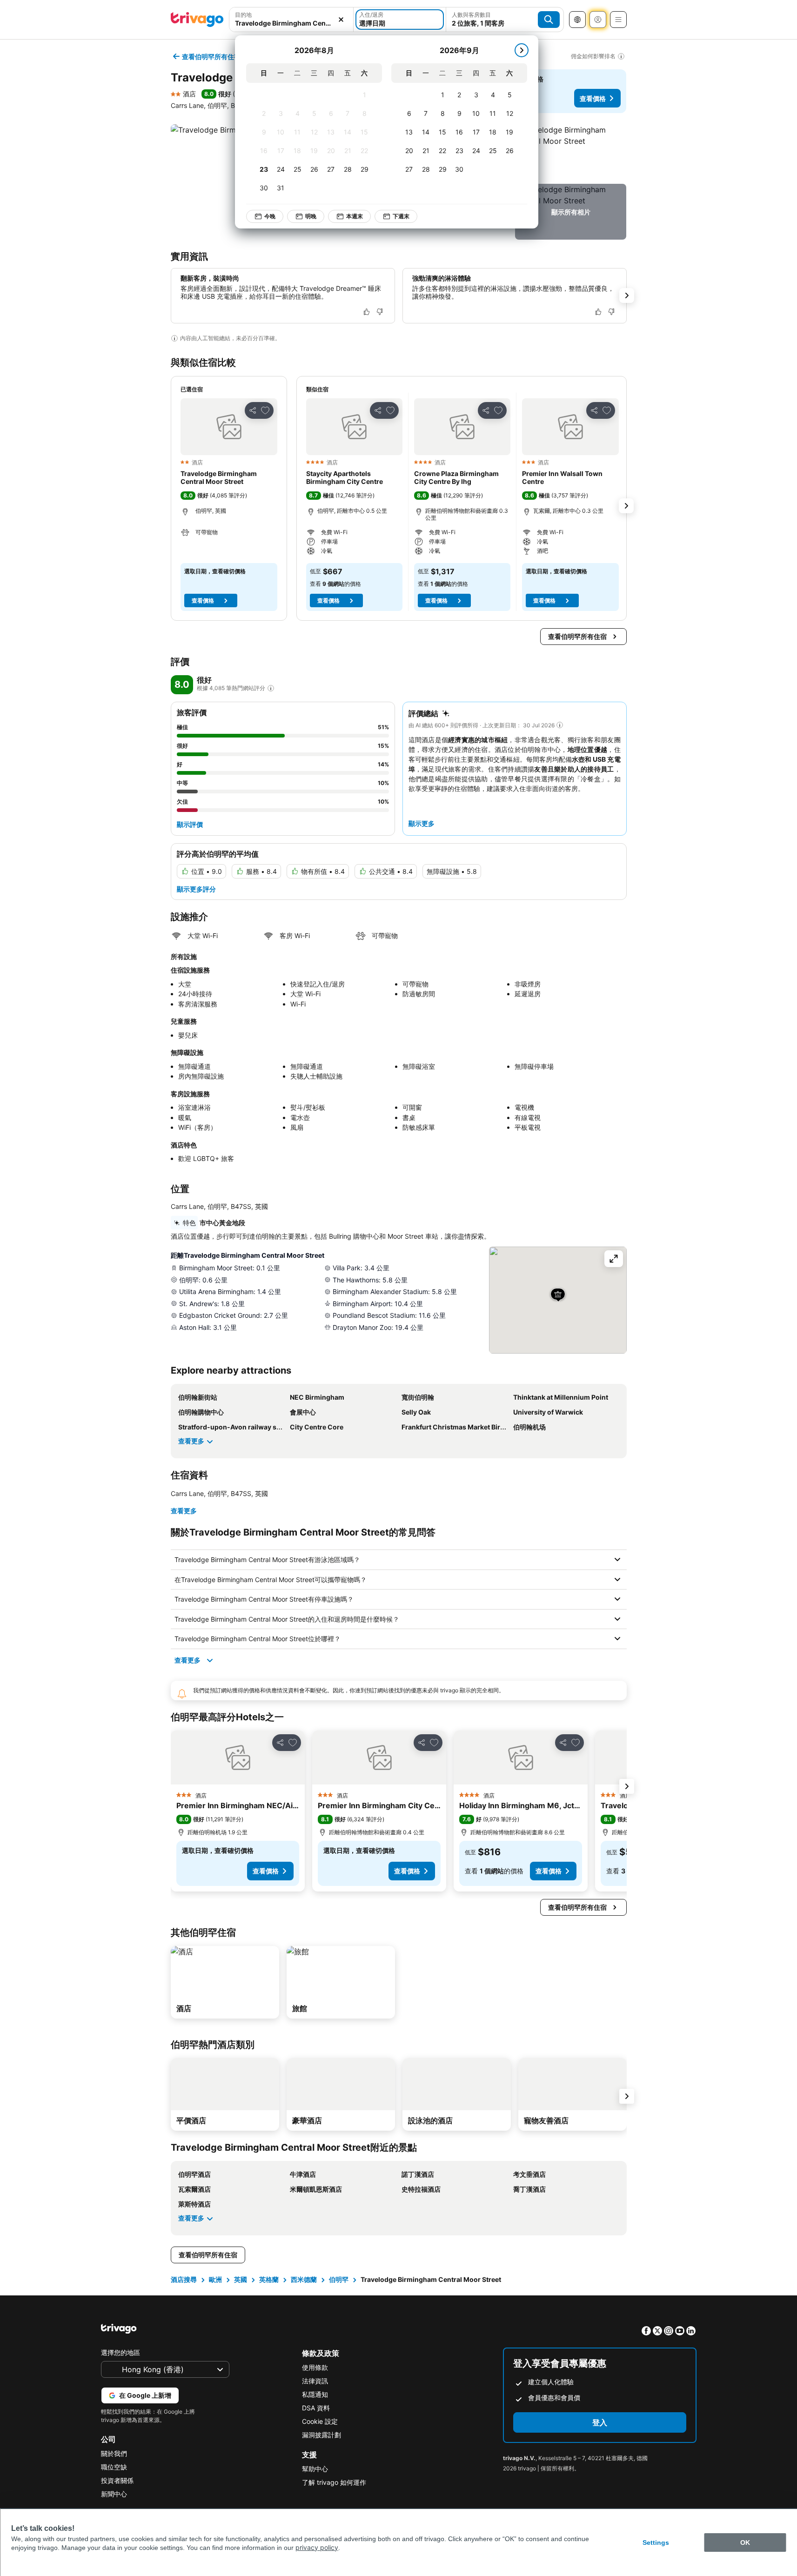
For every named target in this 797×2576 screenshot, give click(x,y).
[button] (291, 20)
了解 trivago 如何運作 (334, 2482)
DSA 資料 (316, 2408)
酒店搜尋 (184, 2279)
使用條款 (315, 2367)
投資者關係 (117, 2480)
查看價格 (593, 98)
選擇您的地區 (121, 2352)
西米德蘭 (304, 2279)
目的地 (243, 15)
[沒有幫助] (380, 312)
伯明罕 (339, 2279)
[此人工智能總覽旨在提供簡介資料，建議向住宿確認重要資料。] (174, 338)
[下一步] (522, 50)
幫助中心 (315, 2469)
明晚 (311, 216)
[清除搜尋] (341, 20)
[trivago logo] (197, 20)
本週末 (355, 216)
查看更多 (191, 1441)
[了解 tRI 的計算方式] (271, 688)
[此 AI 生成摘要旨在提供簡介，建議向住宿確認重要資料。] (560, 725)
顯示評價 (190, 824)
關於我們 (114, 2453)
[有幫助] (367, 312)
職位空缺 (114, 2467)
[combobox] (291, 20)
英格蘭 (269, 2279)
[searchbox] (291, 23)
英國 (241, 2279)
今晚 (270, 216)
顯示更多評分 (196, 889)
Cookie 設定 (320, 2421)
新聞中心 (114, 2494)
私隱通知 (315, 2394)
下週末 (401, 216)
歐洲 (215, 2279)
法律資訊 (315, 2381)
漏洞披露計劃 (321, 2435)
